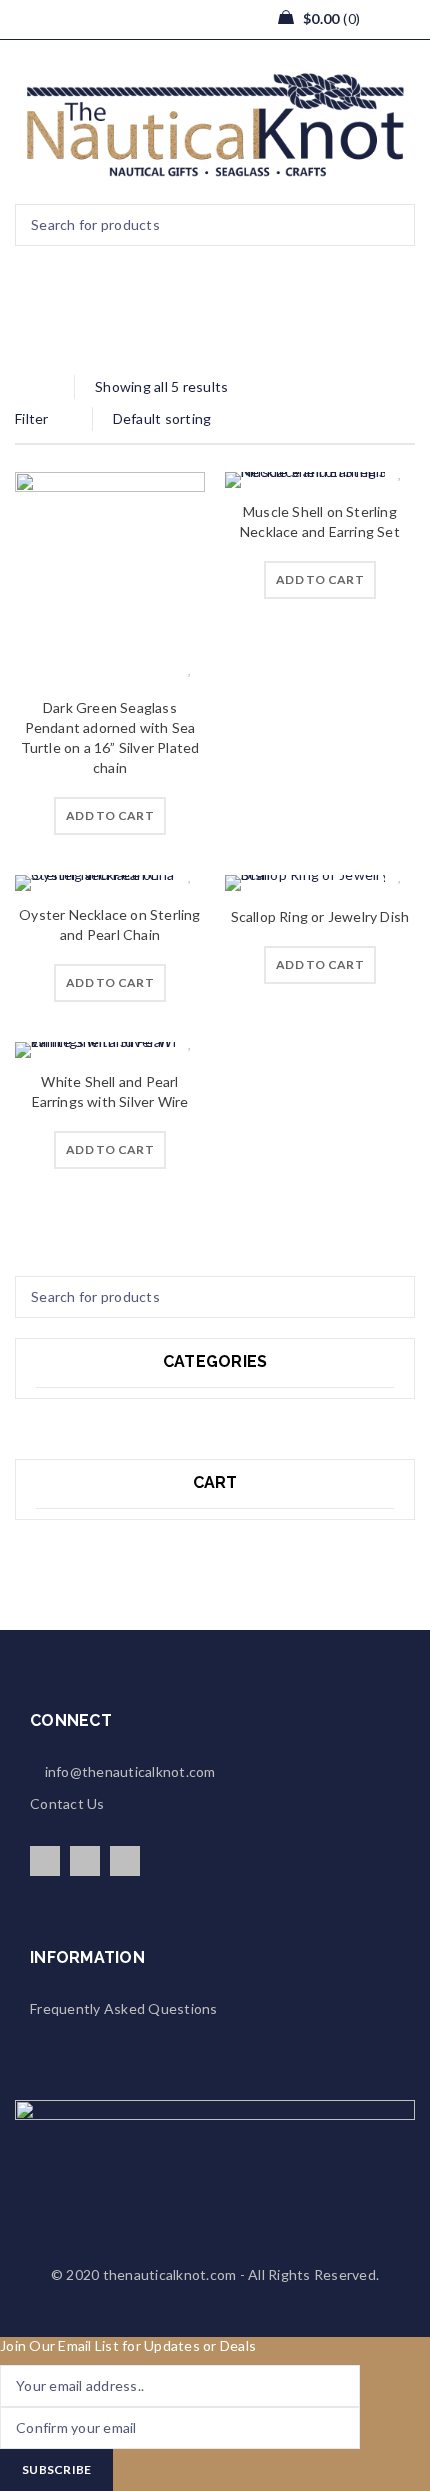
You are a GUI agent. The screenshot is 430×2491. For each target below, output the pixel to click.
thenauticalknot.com (170, 2274)
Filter (32, 418)
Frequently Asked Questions (124, 2008)
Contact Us (67, 1803)
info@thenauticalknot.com (128, 1771)
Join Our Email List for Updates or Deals (128, 2345)
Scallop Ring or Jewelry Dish (320, 916)
